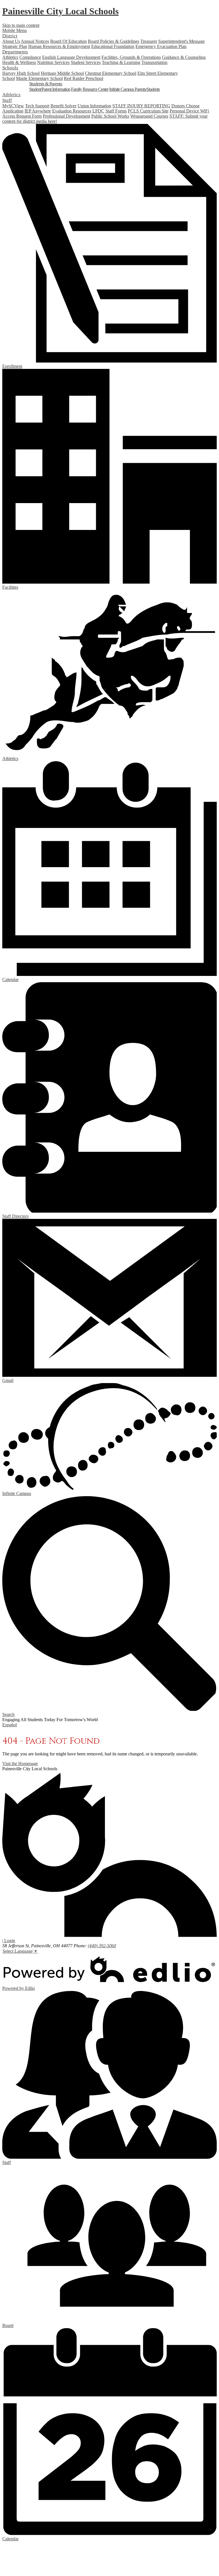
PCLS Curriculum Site (148, 111)
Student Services (86, 62)
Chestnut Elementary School (111, 73)
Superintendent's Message (182, 41)
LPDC (98, 111)
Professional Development (66, 116)
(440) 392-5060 (102, 1946)
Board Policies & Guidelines (113, 41)
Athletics (10, 57)
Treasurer (149, 41)
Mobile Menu (15, 30)
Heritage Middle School (62, 73)
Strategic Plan (15, 46)
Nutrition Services (53, 62)
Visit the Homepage (20, 1764)
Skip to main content (21, 25)
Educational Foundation (113, 46)
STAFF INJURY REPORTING (141, 106)
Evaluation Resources (72, 111)
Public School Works (110, 116)
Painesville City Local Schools (60, 11)
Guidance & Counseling (184, 57)
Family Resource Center (90, 89)
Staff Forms (116, 111)
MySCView (13, 106)
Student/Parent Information (50, 89)
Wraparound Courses (149, 116)
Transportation (154, 62)
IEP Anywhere (38, 111)
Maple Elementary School (39, 78)
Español (10, 1725)
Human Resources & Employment (59, 46)
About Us (11, 41)
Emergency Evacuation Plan (161, 46)
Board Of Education (68, 41)
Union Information (94, 106)
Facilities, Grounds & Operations (131, 57)
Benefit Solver (63, 106)
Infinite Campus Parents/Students (134, 89)
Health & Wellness (19, 62)
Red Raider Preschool (84, 78)
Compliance (30, 57)
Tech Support (37, 106)
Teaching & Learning (121, 62)
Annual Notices (35, 41)
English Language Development (71, 57)
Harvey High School (21, 73)
